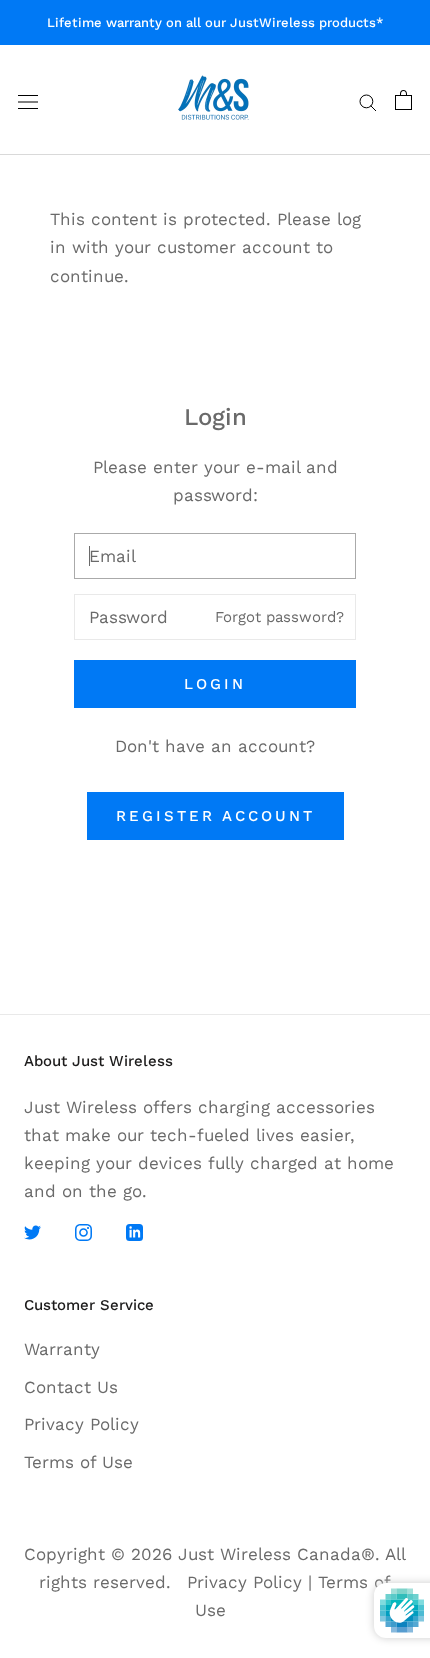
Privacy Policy (81, 1424)
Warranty (62, 1349)
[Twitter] (32, 1231)
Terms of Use (78, 1462)
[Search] (368, 100)
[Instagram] (83, 1231)
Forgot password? (279, 617)
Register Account (215, 816)
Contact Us (71, 1387)
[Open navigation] (28, 100)
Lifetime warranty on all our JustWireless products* (215, 22)
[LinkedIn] (134, 1231)
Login (215, 684)
